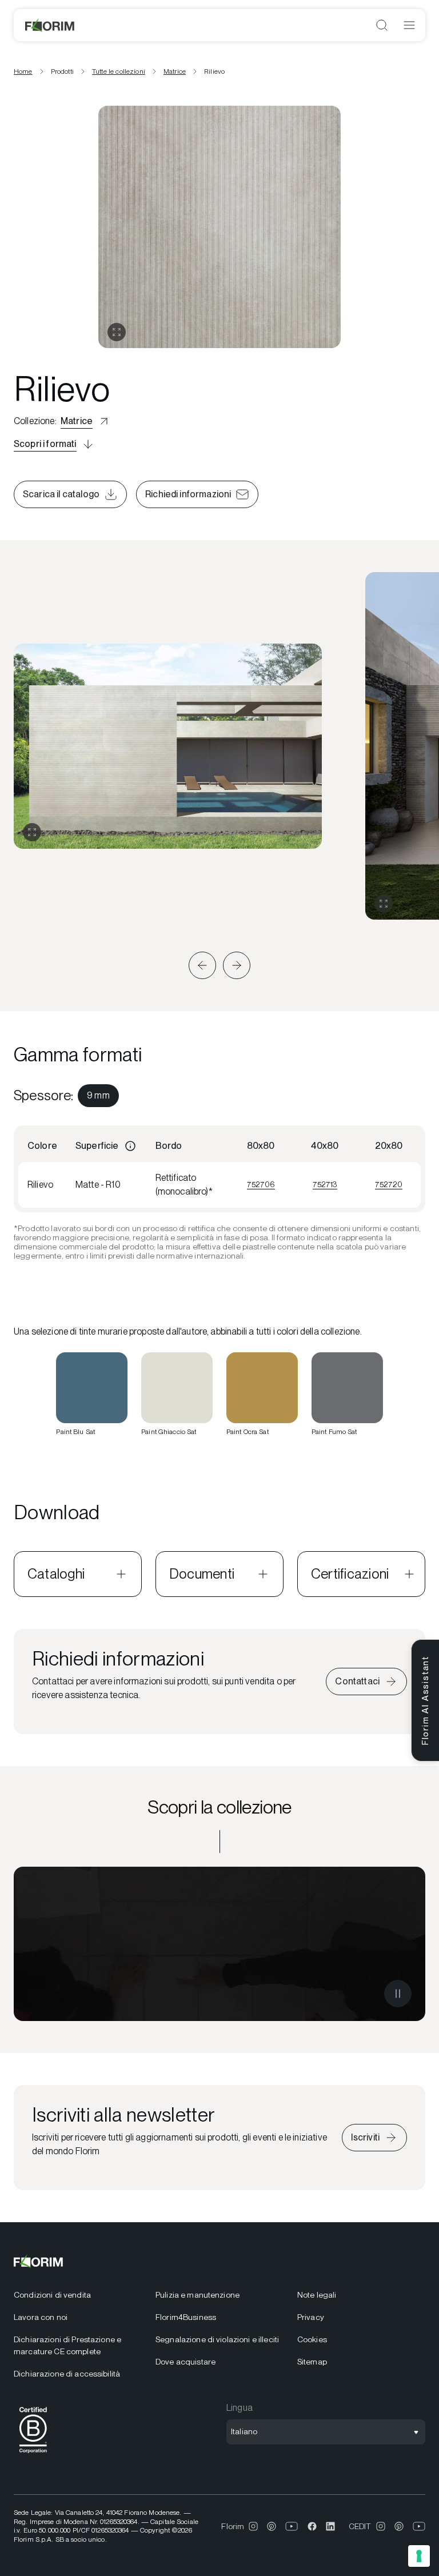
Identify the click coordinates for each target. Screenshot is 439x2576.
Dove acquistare (185, 2362)
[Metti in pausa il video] (398, 1994)
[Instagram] (253, 2526)
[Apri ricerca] (382, 25)
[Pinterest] (272, 2526)
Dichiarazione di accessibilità (67, 2374)
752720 (389, 1184)
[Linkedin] (330, 2526)
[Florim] (50, 25)
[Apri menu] (409, 25)
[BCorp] (33, 2455)
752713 (325, 1184)
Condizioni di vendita (52, 2295)
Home (23, 71)
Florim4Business (186, 2317)
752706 (261, 1184)
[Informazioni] (130, 1146)
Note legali (317, 2295)
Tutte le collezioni (119, 71)
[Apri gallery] (117, 332)
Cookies (312, 2339)
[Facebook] (312, 2526)
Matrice (175, 71)
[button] (202, 965)
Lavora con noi (41, 2317)
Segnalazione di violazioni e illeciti (217, 2339)
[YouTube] (292, 2526)
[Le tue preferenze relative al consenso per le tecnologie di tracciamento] (419, 2556)
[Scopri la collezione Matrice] (219, 1944)
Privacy (311, 2317)
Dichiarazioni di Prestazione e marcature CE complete (67, 2345)
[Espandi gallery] (32, 832)
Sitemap (312, 2362)
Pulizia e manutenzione (197, 2295)
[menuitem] (98, 1096)
